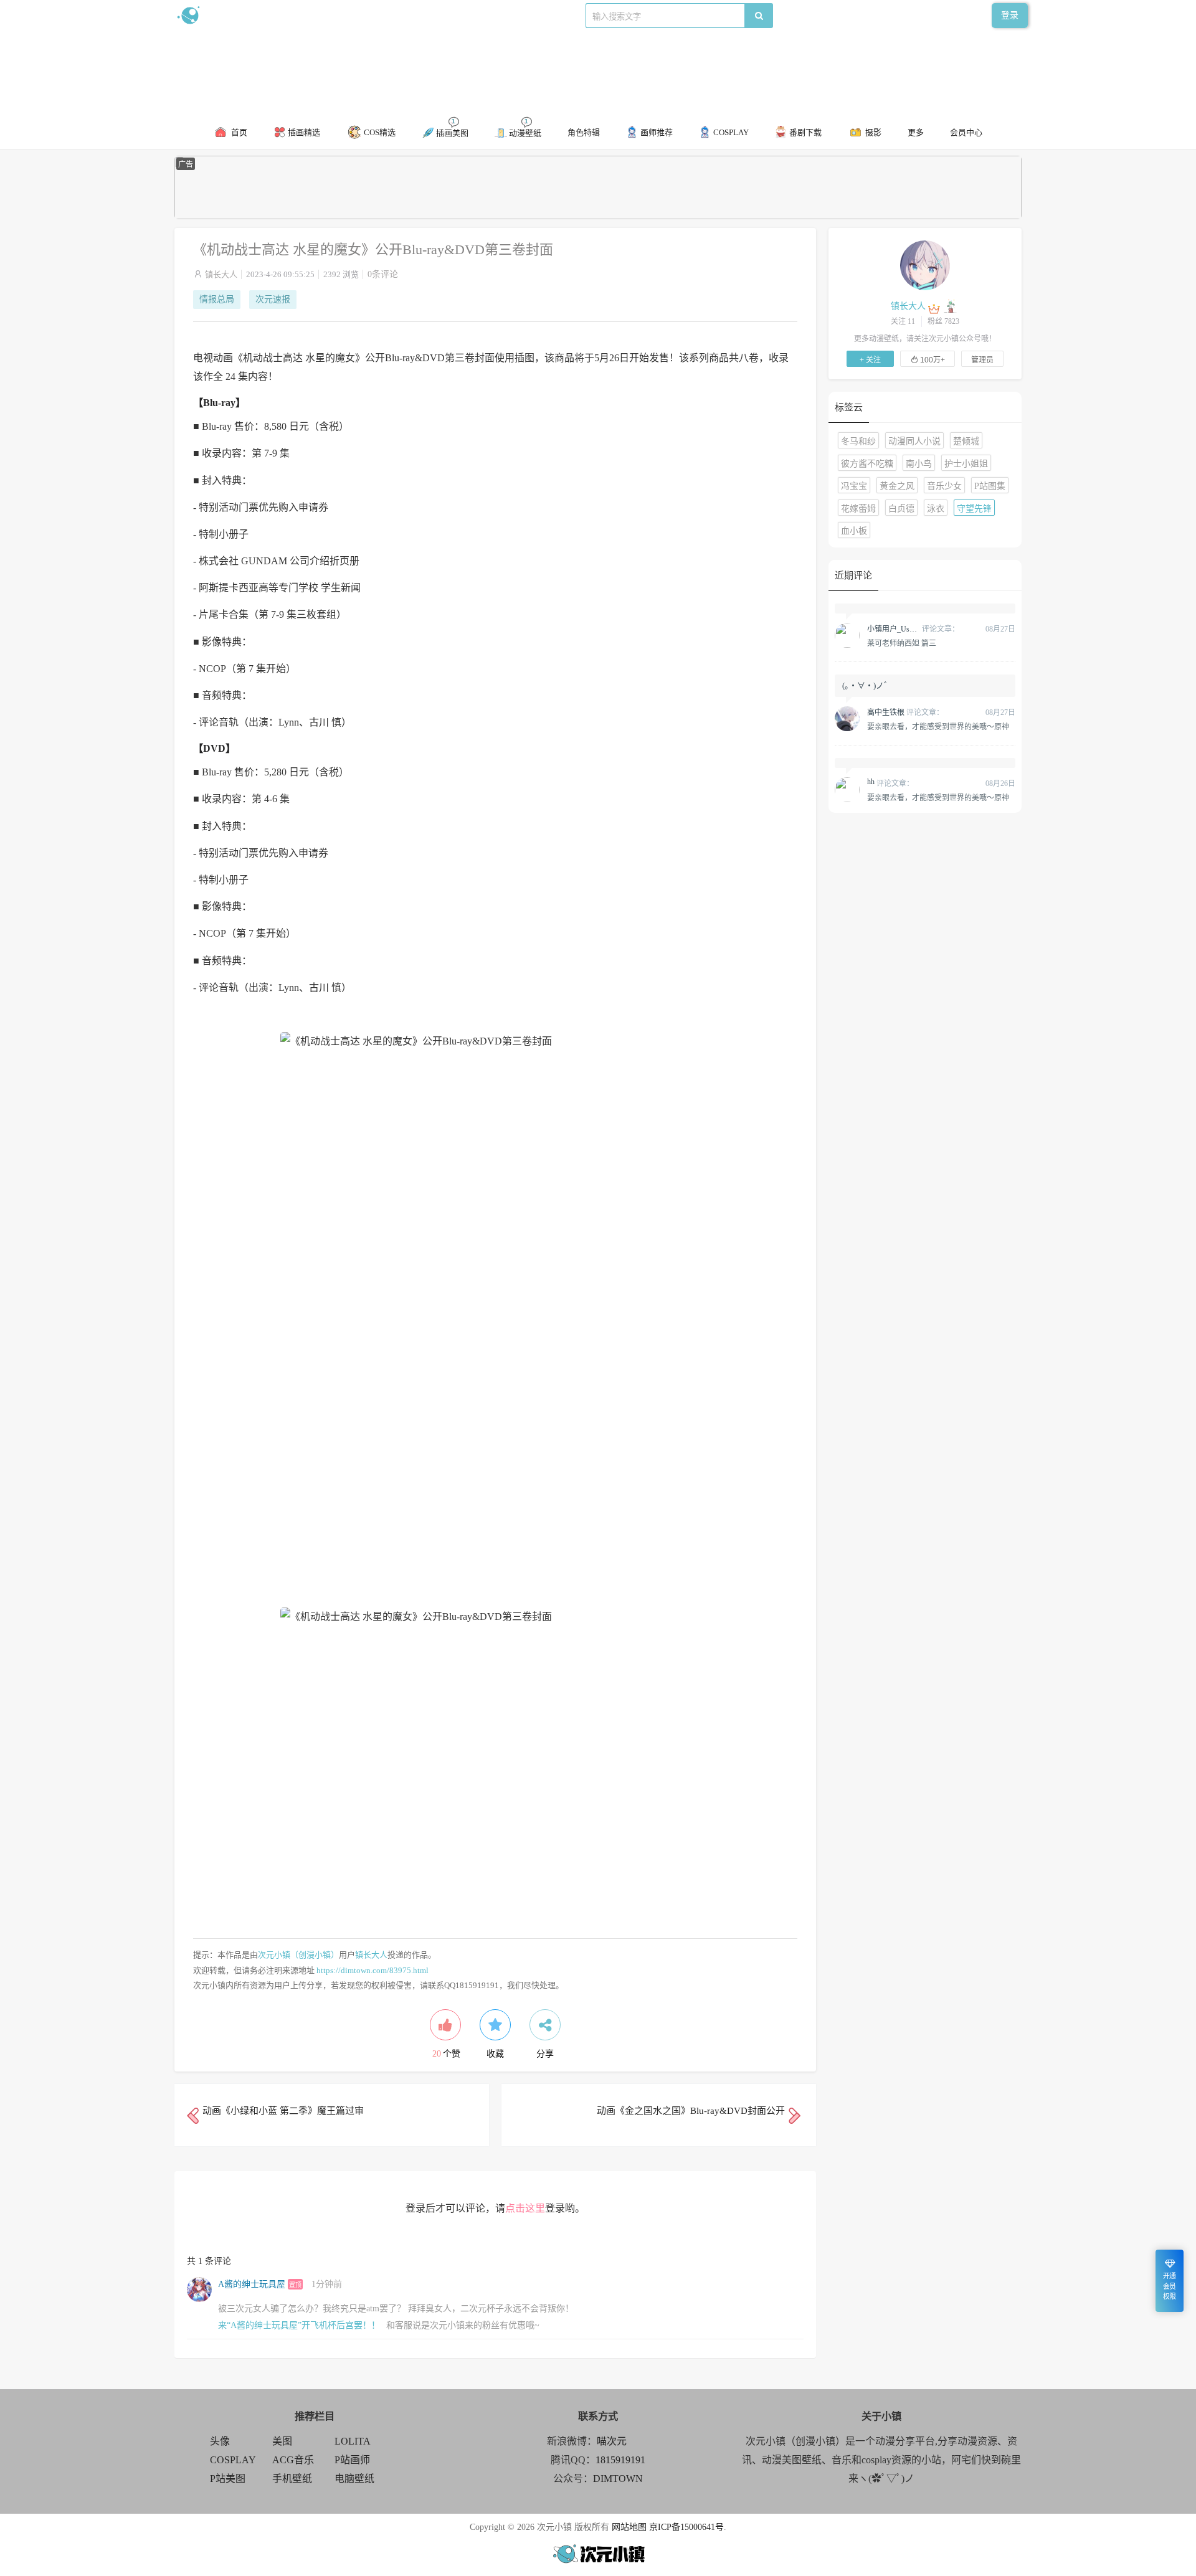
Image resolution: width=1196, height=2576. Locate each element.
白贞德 (901, 509)
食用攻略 (347, 15)
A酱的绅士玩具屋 (252, 2284)
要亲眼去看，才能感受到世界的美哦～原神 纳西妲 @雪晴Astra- (938, 726)
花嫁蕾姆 (858, 509)
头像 (220, 2441)
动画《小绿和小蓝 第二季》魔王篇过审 (283, 2111)
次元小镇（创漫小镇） (298, 1955)
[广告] (598, 216)
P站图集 (990, 486)
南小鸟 (919, 464)
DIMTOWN (618, 2479)
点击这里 (525, 2208)
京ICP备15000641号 (686, 2527)
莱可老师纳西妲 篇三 (902, 643)
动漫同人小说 (914, 441)
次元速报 (273, 299)
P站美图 (228, 2479)
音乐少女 (944, 486)
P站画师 (352, 2460)
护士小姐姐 (966, 464)
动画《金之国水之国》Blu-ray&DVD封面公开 (691, 2111)
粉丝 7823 (943, 321)
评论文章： (913, 629)
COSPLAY (233, 2460)
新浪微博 (304, 15)
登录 (1010, 15)
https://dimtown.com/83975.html (373, 1970)
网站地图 (629, 2527)
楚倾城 (966, 441)
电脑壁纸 (354, 2479)
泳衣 (936, 509)
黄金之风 (897, 486)
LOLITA (353, 2441)
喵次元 (612, 2441)
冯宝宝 (854, 486)
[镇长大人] (925, 265)
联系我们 (390, 15)
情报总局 (217, 299)
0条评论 (383, 274)
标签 (424, 15)
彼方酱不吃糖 (867, 464)
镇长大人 (221, 274)
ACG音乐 (293, 2460)
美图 (282, 2441)
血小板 (854, 531)
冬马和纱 (858, 441)
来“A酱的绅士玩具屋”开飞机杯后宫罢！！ (299, 2325)
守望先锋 (974, 509)
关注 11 (903, 321)
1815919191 (620, 2460)
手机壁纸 (292, 2479)
